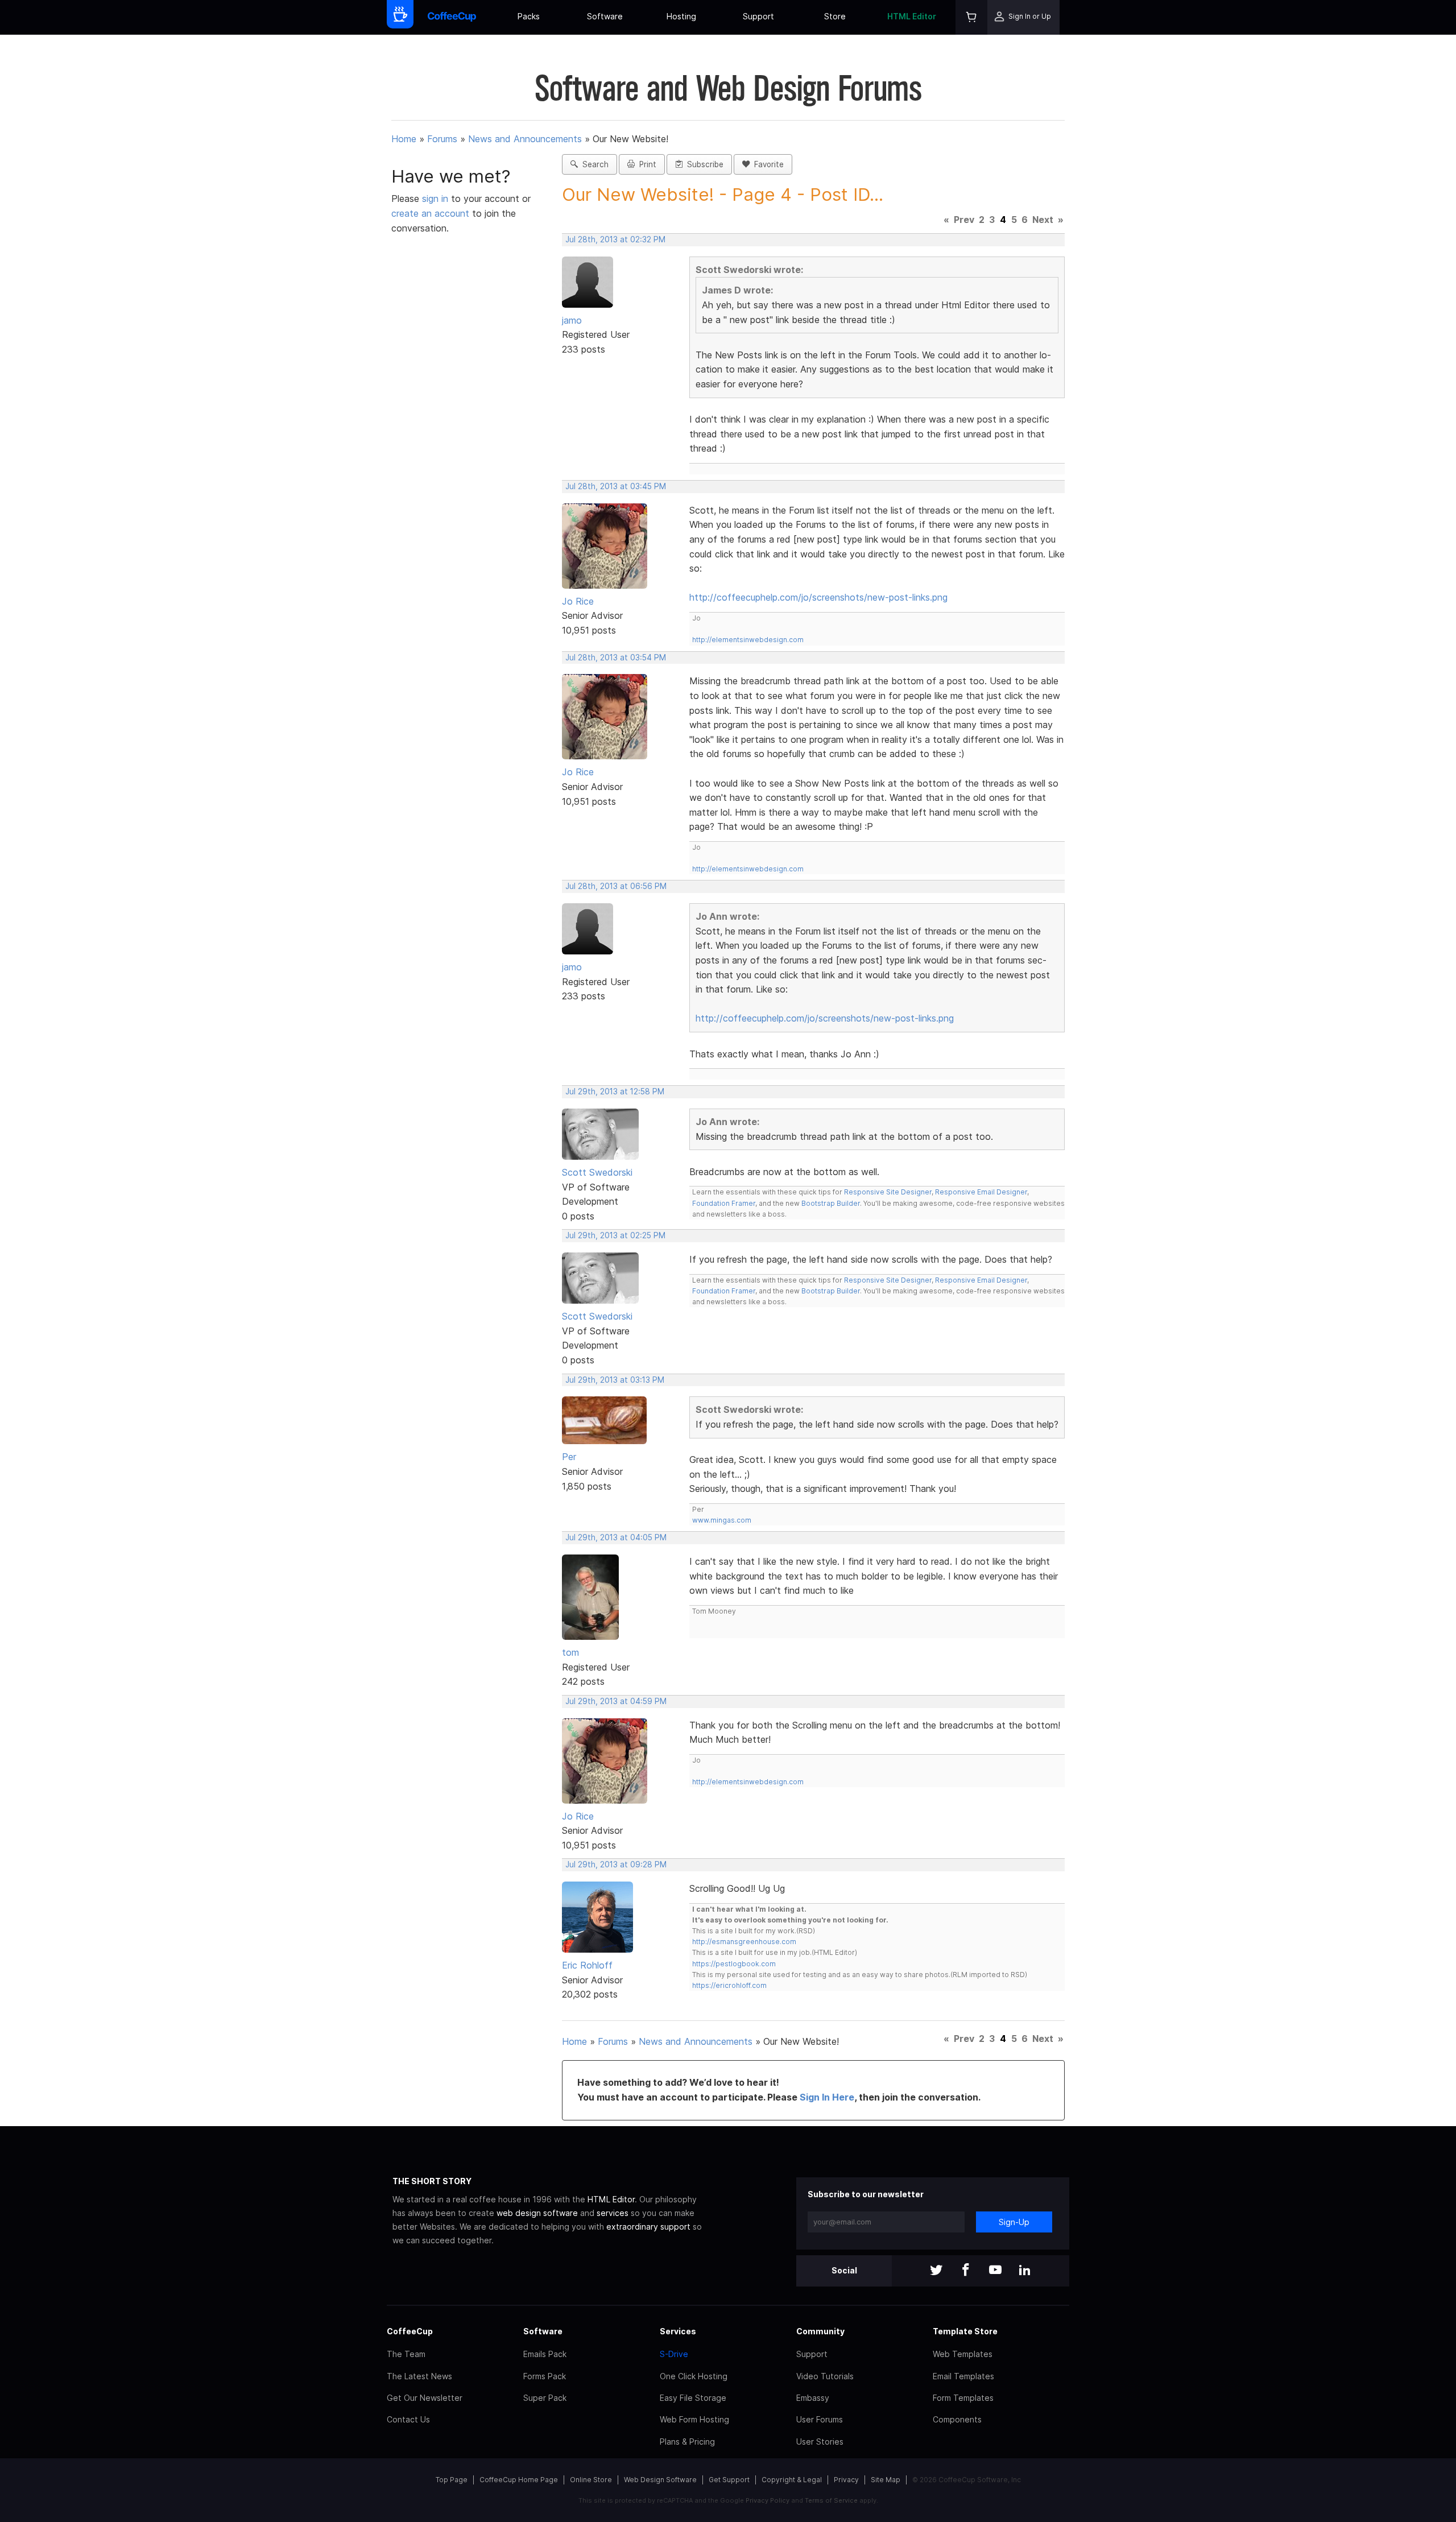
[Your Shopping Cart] (971, 17)
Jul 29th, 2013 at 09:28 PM (616, 1864)
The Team (406, 2354)
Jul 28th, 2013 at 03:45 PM (616, 486)
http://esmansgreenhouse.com (744, 1942)
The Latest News (419, 2376)
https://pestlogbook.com (734, 1964)
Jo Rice (578, 601)
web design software (537, 2213)
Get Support (729, 2480)
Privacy (846, 2480)
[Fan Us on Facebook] (966, 2271)
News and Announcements (525, 139)
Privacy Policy (768, 2500)
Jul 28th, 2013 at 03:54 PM (616, 658)
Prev (964, 220)
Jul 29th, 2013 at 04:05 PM (616, 1537)
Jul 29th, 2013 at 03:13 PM (615, 1380)
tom (570, 1652)
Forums (442, 139)
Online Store (591, 2480)
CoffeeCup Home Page (519, 2480)
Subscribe (703, 164)
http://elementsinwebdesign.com (748, 640)
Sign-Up (1014, 2222)
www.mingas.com (722, 1520)
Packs (529, 16)
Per (569, 1457)
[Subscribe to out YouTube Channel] (995, 2271)
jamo (572, 320)
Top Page (452, 2480)
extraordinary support (648, 2227)
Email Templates (963, 2376)
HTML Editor (912, 16)
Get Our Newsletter (425, 2398)
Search (593, 164)
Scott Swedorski (597, 1172)
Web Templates (963, 2354)
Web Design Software (660, 2480)
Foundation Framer (724, 1203)
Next (1043, 220)
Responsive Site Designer (888, 1192)
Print (646, 164)
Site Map (886, 2480)
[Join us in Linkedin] (1025, 2271)
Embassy (813, 2398)
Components (957, 2419)
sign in (437, 199)
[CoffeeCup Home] (452, 17)
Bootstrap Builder (831, 1203)
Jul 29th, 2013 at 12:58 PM (615, 1092)
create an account (430, 213)
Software (605, 16)
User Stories (820, 2442)
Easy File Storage (693, 2398)
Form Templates (963, 2398)
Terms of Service (831, 2500)
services (613, 2213)
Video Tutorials (825, 2376)
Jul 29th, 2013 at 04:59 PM (616, 1701)
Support (758, 16)
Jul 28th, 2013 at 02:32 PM (615, 239)
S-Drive (674, 2354)
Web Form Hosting (694, 2419)
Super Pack (545, 2398)
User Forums (820, 2419)
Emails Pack (545, 2354)
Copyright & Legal (792, 2480)
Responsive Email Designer (981, 1192)
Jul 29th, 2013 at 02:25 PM (615, 1235)
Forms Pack (545, 2376)
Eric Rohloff (587, 1965)
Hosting (681, 16)
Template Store (965, 2331)
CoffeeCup (410, 2331)
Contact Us (408, 2419)
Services (678, 2331)
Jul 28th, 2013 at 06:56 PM (616, 886)
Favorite (767, 164)
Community (820, 2331)
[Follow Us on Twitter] (936, 2271)
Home (404, 139)
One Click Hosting (694, 2376)
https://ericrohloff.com (729, 1985)
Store (835, 16)
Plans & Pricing (687, 2442)
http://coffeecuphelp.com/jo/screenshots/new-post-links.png (818, 597)
